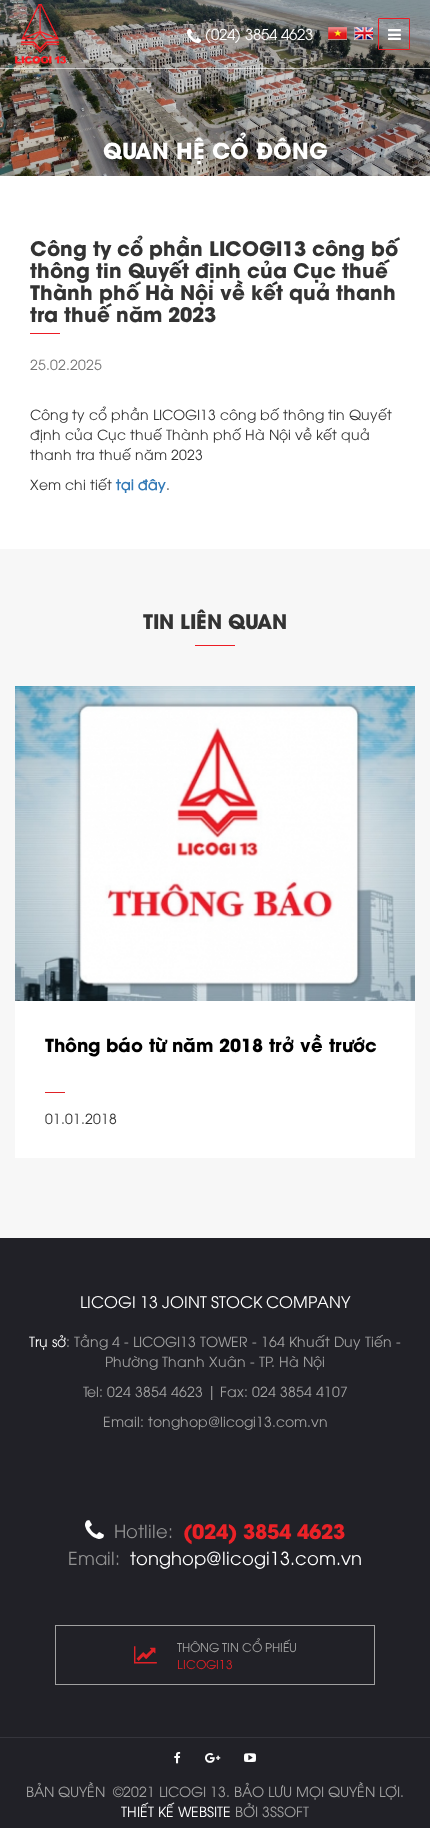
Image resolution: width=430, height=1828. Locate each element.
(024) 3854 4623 (259, 33)
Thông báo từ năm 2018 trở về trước (211, 1044)
